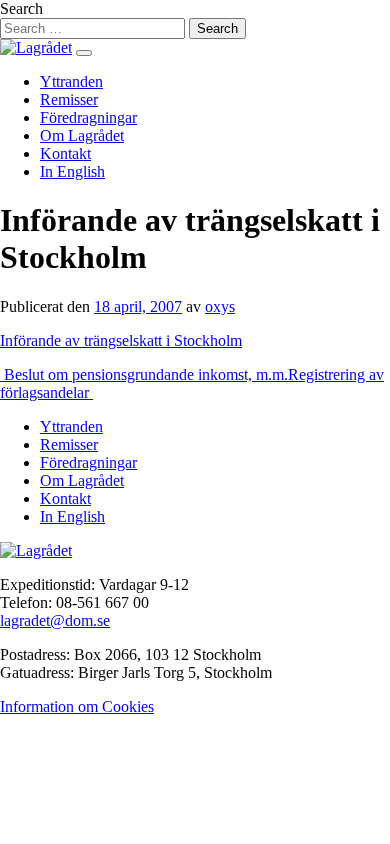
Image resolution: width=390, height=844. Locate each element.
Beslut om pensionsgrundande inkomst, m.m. (144, 374)
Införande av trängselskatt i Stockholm (121, 340)
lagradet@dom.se (55, 620)
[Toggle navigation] (84, 53)
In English (72, 171)
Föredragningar (88, 117)
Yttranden (71, 81)
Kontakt (65, 153)
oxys (220, 306)
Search (21, 8)
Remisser (69, 99)
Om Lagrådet (82, 135)
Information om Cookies (77, 706)
